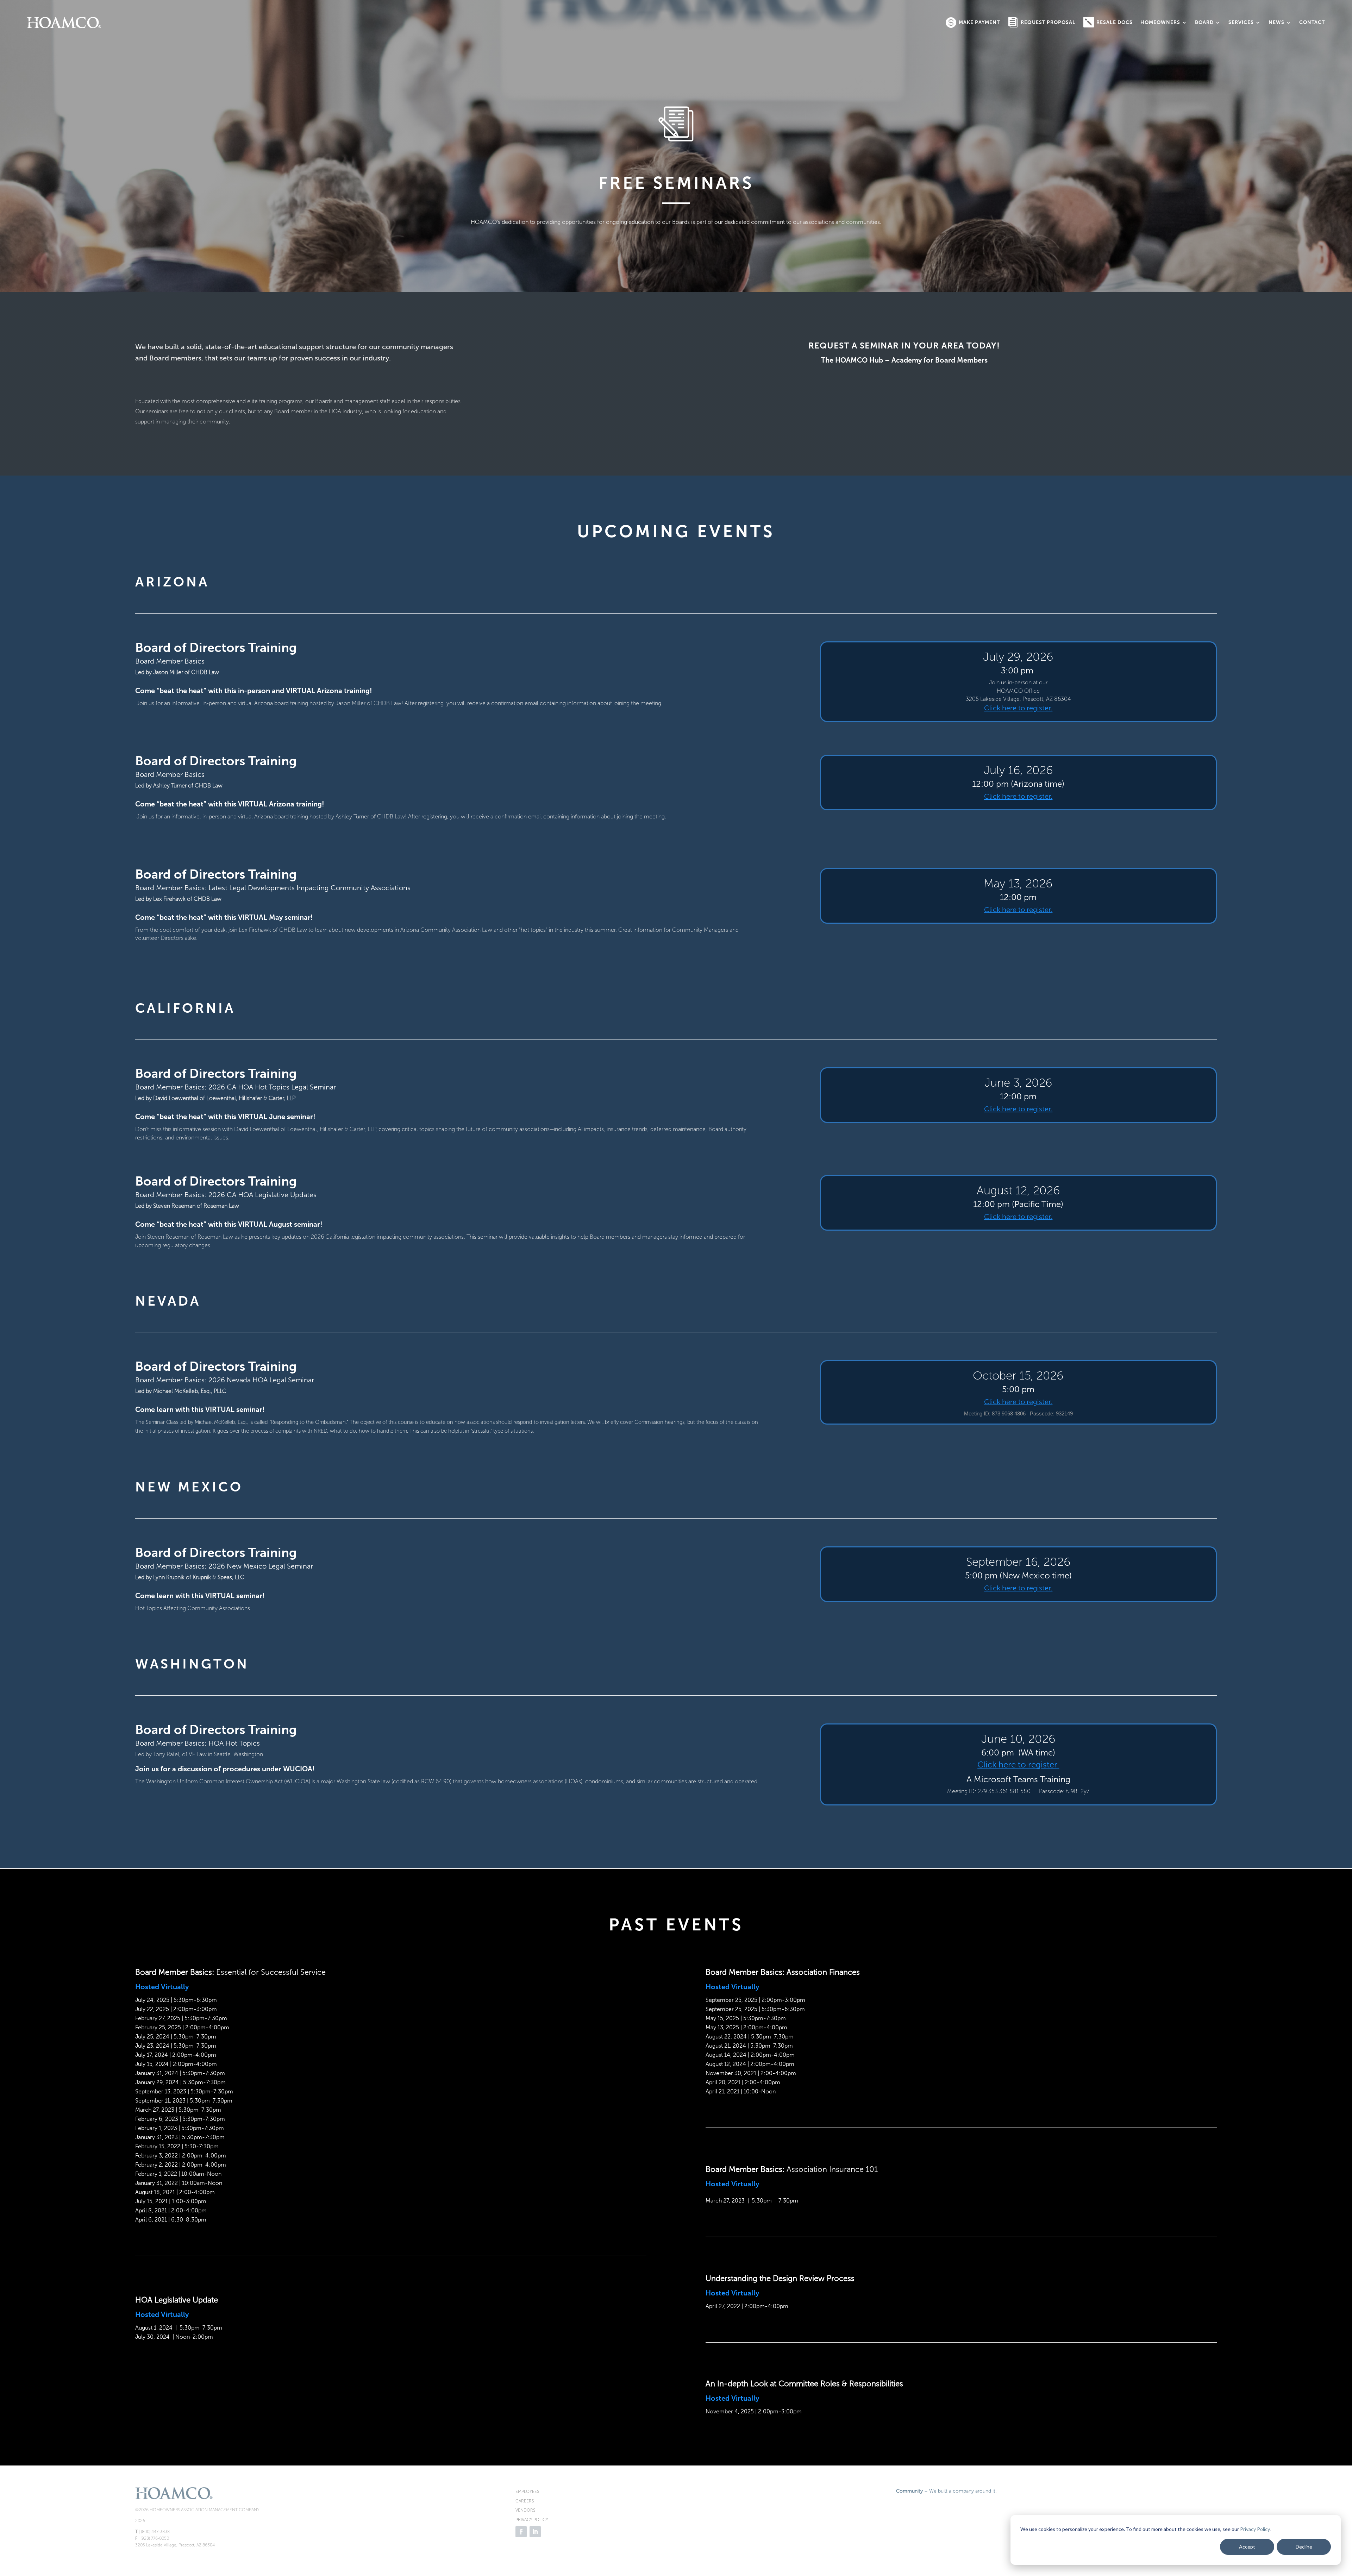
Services (1241, 22)
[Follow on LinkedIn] (535, 2532)
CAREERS (525, 2501)
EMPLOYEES (527, 2492)
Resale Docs (1115, 22)
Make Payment (979, 22)
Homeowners (1160, 22)
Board (1204, 22)
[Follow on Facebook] (521, 2532)
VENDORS (525, 2510)
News (1276, 22)
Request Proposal (1048, 22)
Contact (1312, 22)
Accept (1247, 2547)
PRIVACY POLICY (532, 2520)
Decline (1304, 2547)
